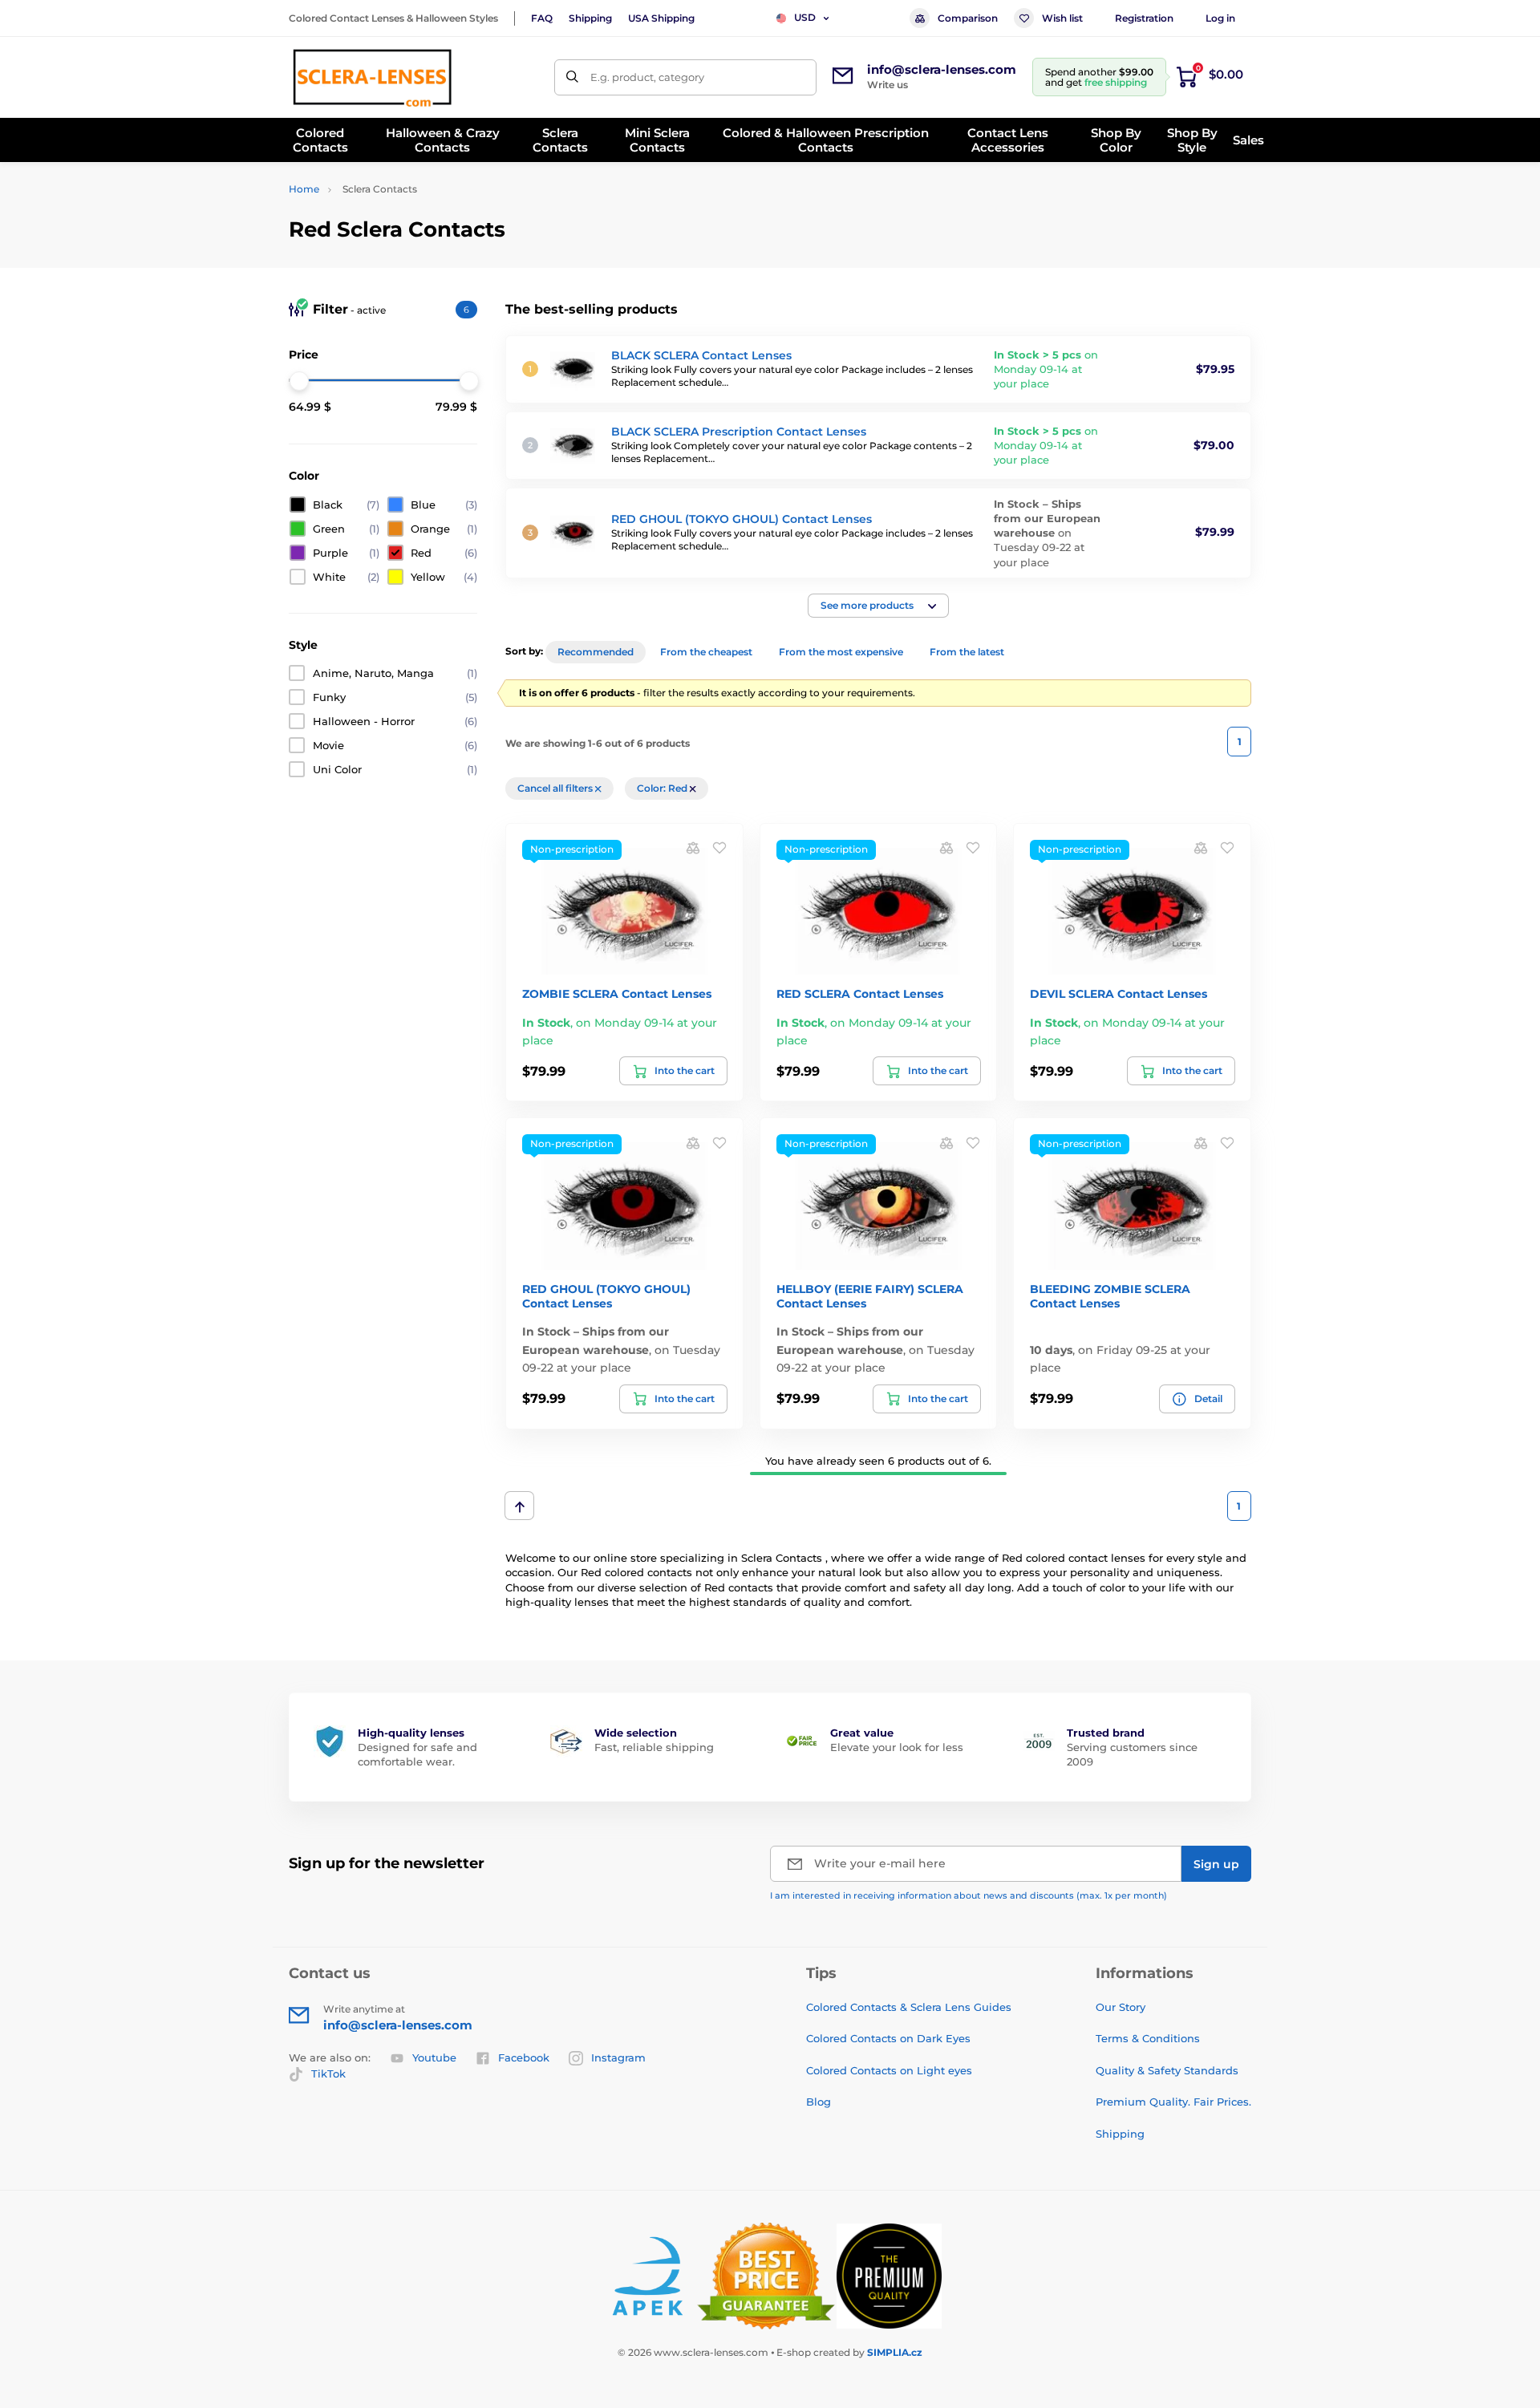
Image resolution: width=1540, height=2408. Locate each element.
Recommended (596, 652)
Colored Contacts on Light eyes (889, 2070)
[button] (878, 606)
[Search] (572, 77)
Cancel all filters (556, 788)
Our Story (1121, 2007)
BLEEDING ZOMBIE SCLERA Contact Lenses (1110, 1296)
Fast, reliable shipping (654, 1747)
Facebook (524, 2057)
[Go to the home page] (372, 77)
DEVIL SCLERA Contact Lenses (1119, 994)
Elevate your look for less (897, 1747)
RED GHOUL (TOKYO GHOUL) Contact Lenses (742, 519)
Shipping (590, 18)
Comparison (968, 18)
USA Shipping (661, 18)
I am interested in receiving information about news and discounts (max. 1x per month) (969, 1895)
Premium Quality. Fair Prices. (1173, 2102)
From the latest (967, 652)
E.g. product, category (647, 77)
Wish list (1062, 18)
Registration (1144, 18)
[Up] (519, 1506)
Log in (1220, 18)
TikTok (328, 2074)
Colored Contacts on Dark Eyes (888, 2038)
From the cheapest (706, 652)
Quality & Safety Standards (1167, 2070)
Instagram (618, 2057)
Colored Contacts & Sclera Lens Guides (909, 2007)
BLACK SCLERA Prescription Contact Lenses (739, 432)
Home (304, 189)
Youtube (434, 2057)
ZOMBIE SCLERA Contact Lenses (617, 994)
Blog (819, 2102)
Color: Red (663, 788)
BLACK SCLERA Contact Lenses (701, 355)
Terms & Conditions (1148, 2038)
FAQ (542, 18)
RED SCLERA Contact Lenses (860, 994)
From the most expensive (841, 652)
